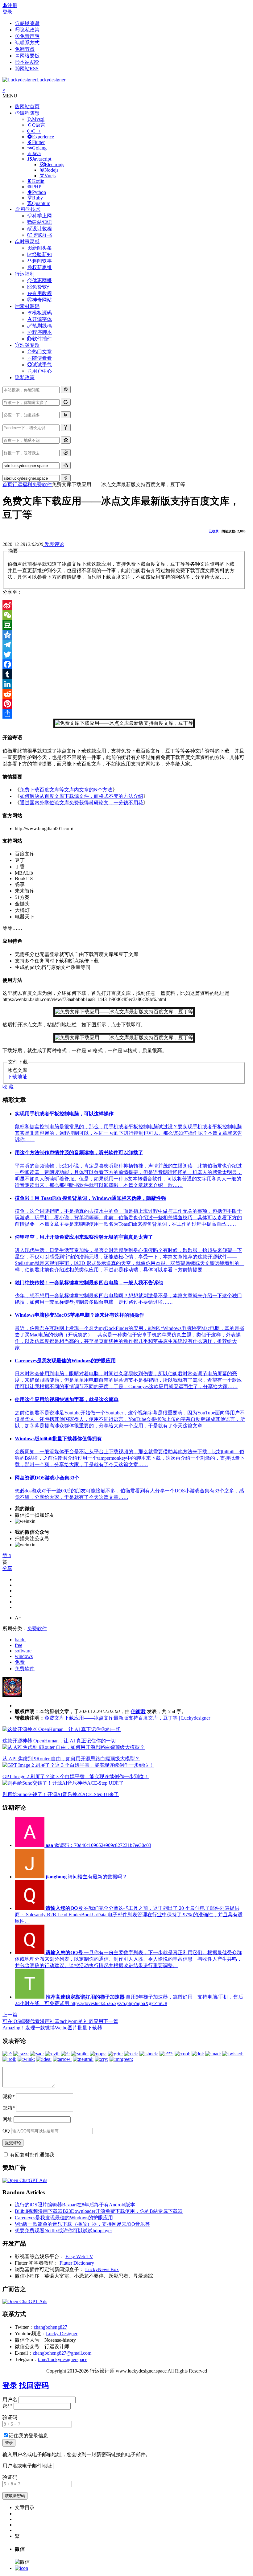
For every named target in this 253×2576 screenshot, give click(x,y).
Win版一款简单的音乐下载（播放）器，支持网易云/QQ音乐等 (82, 2224)
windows (24, 1656)
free (19, 1645)
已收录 (214, 531)
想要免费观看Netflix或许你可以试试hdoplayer (63, 2231)
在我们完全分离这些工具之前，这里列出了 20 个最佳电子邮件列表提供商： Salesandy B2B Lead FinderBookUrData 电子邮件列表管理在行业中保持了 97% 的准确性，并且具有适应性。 (129, 1915)
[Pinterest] (124, 704)
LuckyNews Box (102, 2269)
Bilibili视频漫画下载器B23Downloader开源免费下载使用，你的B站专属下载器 (99, 2211)
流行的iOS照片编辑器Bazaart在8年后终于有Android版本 (75, 2205)
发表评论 (54, 544)
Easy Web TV (79, 2256)
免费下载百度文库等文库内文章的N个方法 (66, 790)
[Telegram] (124, 645)
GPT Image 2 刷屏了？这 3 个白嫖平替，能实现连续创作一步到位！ (76, 1776)
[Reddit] (124, 694)
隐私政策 (25, 377)
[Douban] (124, 625)
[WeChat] (124, 615)
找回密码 (34, 2385)
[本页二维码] (21, 2568)
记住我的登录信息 (28, 2436)
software (23, 1651)
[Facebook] (124, 664)
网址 (7, 2119)
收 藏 (8, 1087)
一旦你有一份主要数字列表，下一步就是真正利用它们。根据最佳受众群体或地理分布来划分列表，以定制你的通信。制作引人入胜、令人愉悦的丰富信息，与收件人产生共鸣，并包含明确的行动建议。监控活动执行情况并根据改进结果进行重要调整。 (128, 1959)
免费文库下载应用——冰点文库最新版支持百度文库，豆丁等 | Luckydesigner (127, 1718)
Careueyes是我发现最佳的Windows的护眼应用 (64, 2218)
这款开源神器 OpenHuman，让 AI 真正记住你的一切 (59, 1741)
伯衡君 (138, 1711)
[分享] (124, 714)
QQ (6, 2131)
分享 (7, 1568)
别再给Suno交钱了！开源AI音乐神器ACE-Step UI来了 (61, 1794)
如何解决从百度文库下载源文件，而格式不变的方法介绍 (81, 796)
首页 (7, 484)
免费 (20, 1662)
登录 (7, 12)
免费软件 (42, 484)
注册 (12, 5)
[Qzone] (124, 635)
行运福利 (22, 484)
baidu (20, 1640)
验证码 (10, 2417)
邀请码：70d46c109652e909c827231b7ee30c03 (98, 1845)
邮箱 (9, 2108)
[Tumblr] (124, 674)
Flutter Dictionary (77, 2263)
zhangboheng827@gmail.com (62, 2353)
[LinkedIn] (124, 684)
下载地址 (17, 1077)
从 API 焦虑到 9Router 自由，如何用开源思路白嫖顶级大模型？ (71, 1759)
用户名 (10, 2400)
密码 (7, 2406)
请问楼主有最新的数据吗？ (86, 1877)
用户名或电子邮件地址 (27, 2466)
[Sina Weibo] (124, 605)
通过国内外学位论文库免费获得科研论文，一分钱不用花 (81, 803)
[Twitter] (124, 654)
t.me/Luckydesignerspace (63, 2359)
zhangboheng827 (50, 2327)
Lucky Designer (62, 2334)
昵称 (9, 2096)
